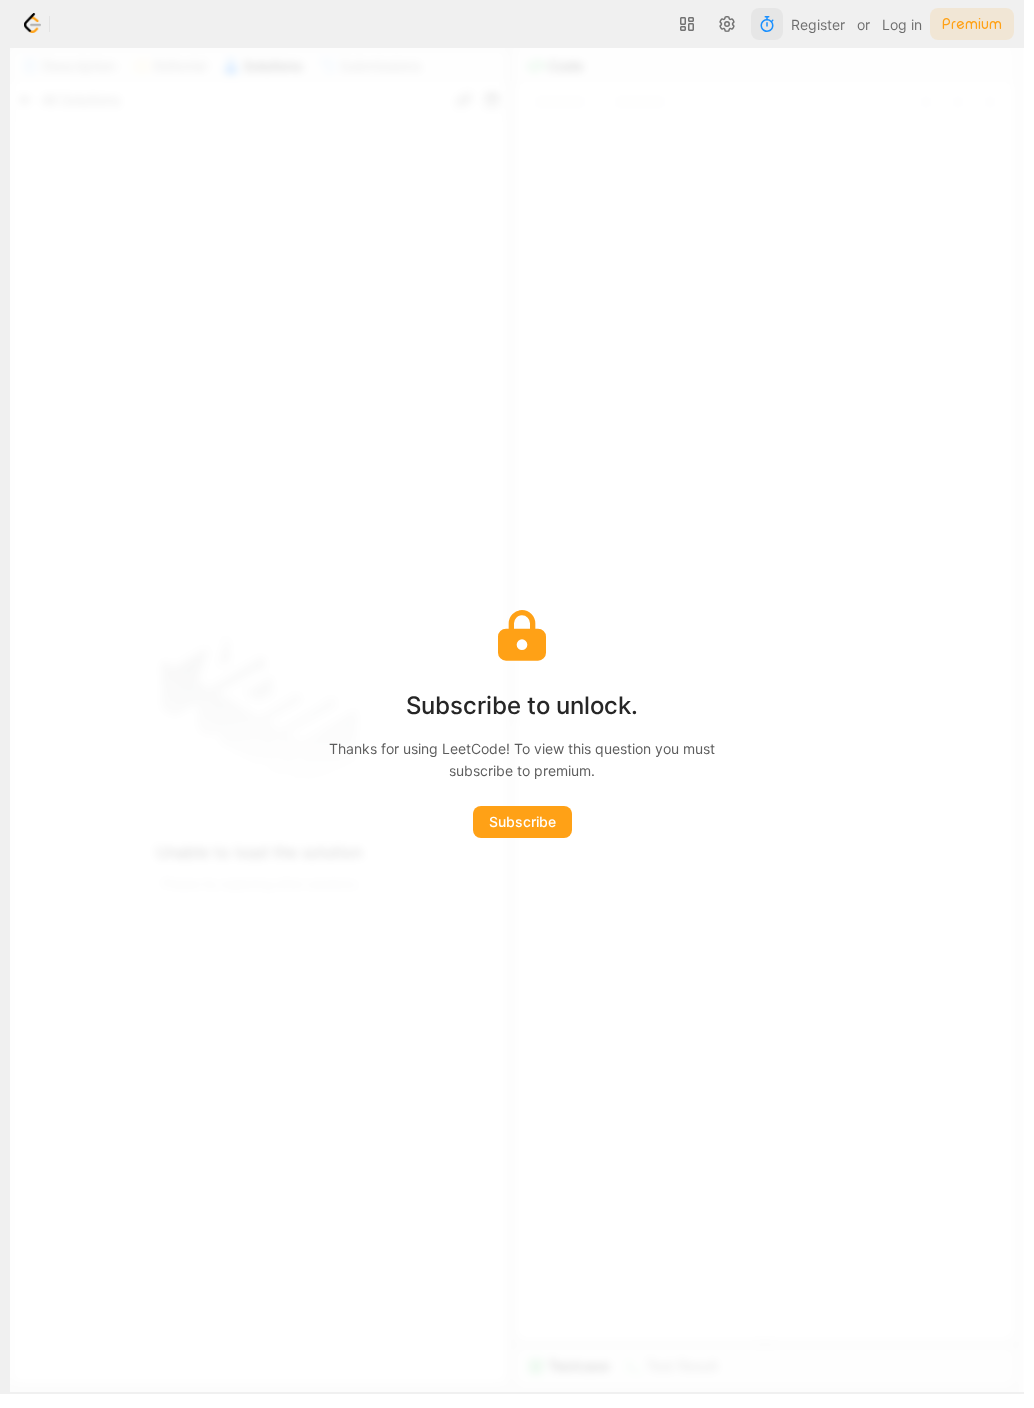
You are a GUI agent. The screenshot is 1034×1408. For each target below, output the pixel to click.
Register (818, 24)
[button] (687, 24)
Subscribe (522, 821)
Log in (902, 24)
